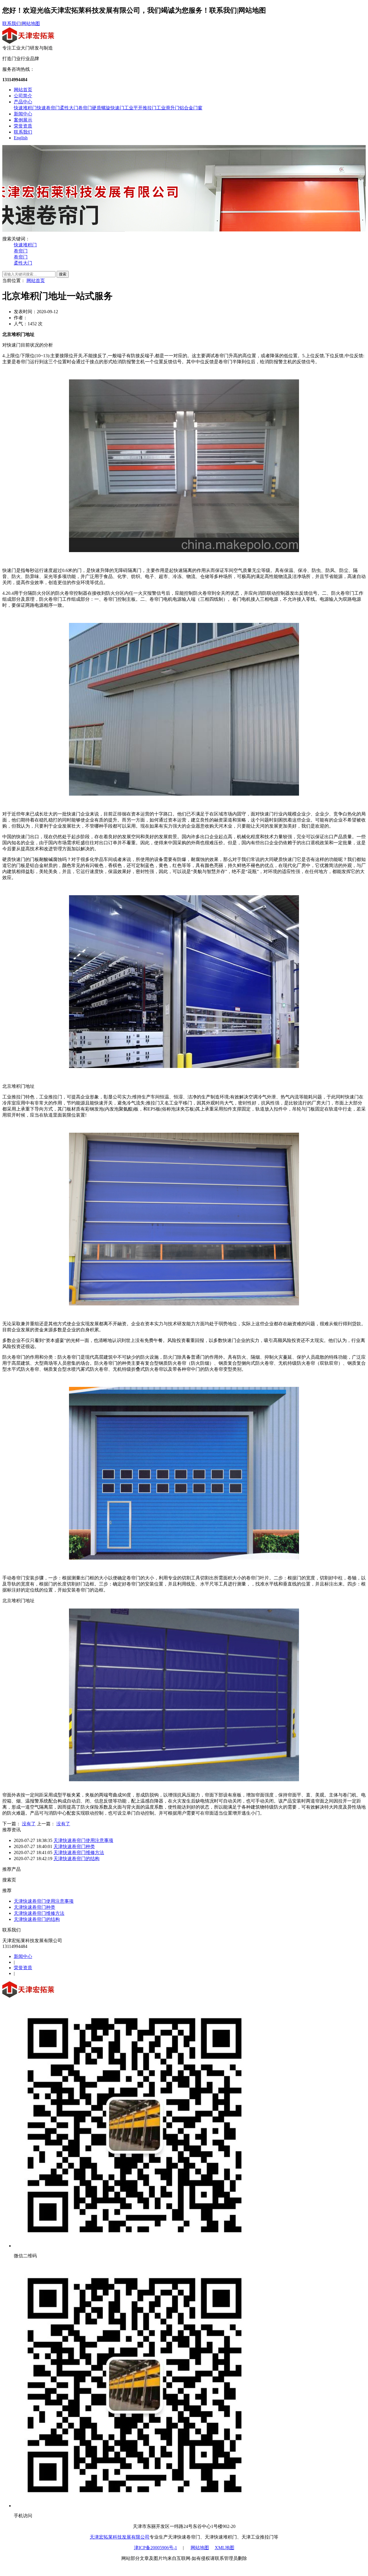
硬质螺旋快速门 (108, 108)
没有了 (29, 1824)
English (21, 138)
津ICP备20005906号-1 (156, 2548)
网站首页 (23, 90)
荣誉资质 (23, 126)
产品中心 (23, 102)
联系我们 (11, 23)
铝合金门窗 (191, 108)
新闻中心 (23, 114)
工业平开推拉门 (140, 108)
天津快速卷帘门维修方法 (79, 1852)
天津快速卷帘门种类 (74, 1846)
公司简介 (23, 96)
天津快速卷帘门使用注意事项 (83, 1840)
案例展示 (23, 120)
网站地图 (31, 23)
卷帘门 (85, 108)
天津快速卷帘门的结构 (76, 1859)
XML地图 (225, 2548)
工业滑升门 (168, 108)
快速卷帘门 (48, 108)
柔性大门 (69, 108)
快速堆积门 (25, 108)
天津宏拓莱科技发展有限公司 (120, 2537)
